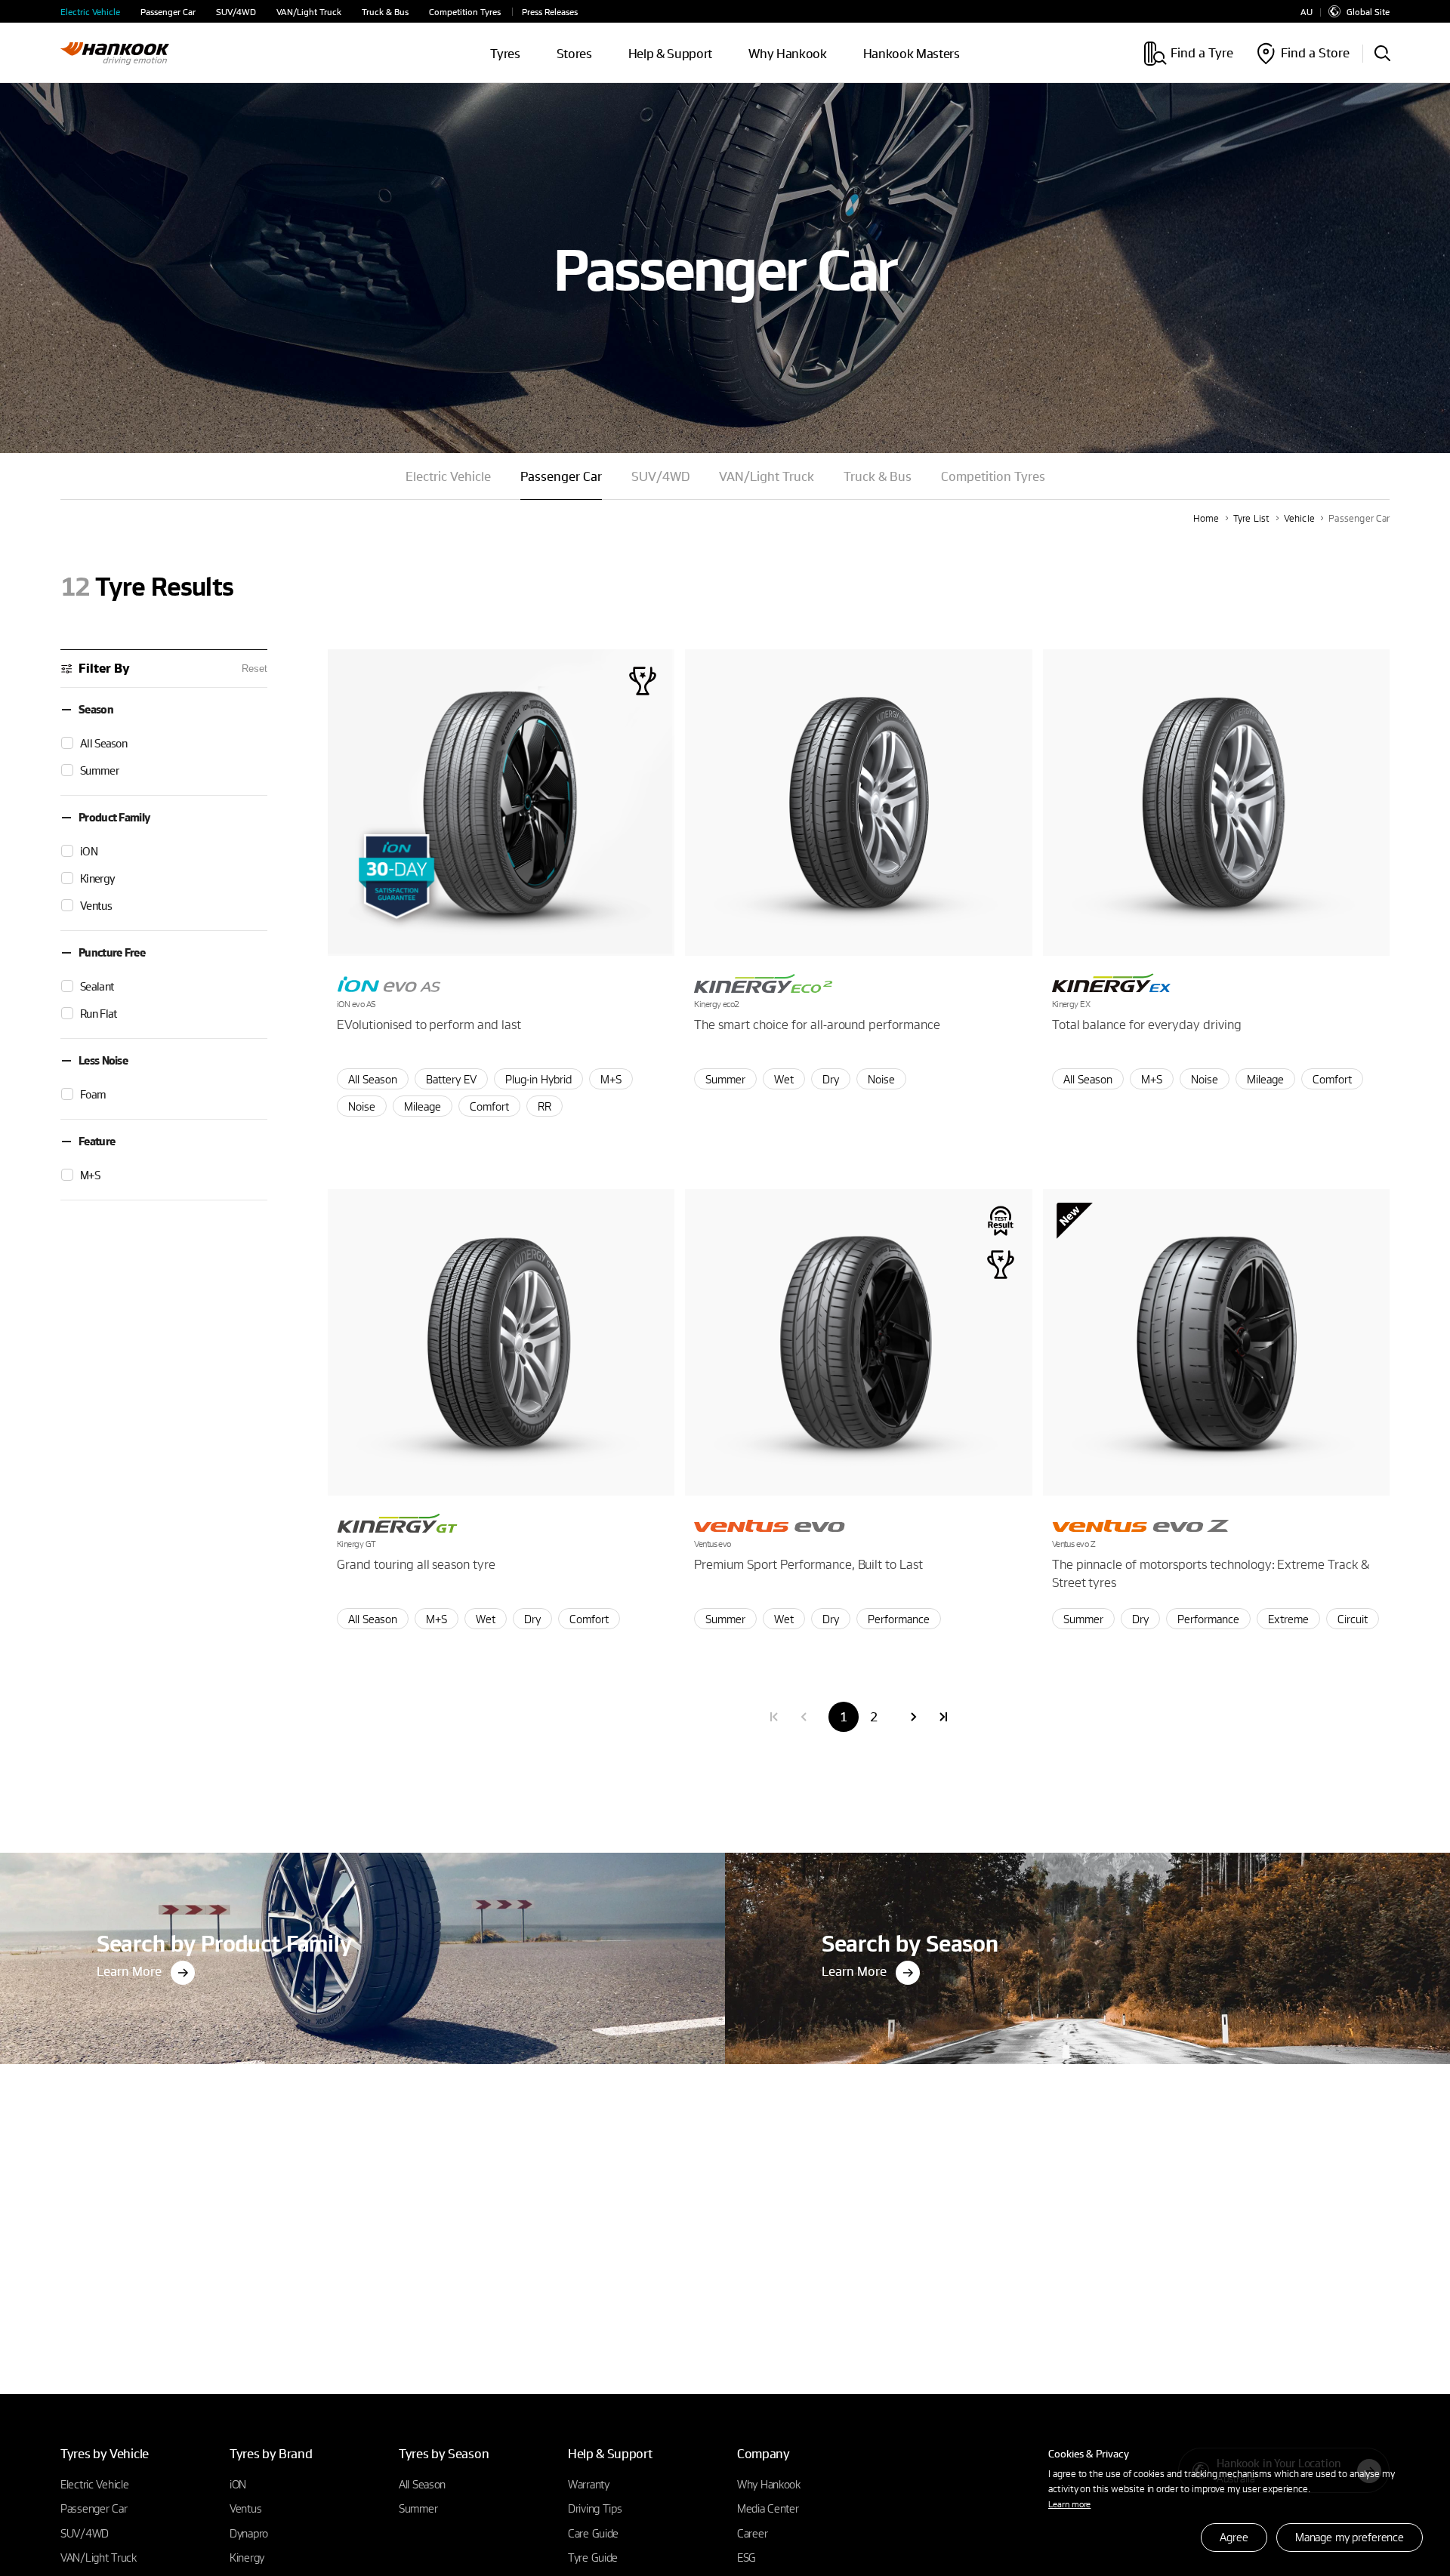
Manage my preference (1350, 2537)
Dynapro (249, 2533)
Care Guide (593, 2533)
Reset (255, 669)
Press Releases (550, 12)
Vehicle (1300, 518)
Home (1206, 518)
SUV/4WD (236, 12)
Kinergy (247, 2557)
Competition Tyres (465, 12)
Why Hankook (787, 53)
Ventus (245, 2508)
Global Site (1368, 11)
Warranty (589, 2484)
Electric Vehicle (90, 12)
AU (1307, 12)
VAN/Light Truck (309, 12)
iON (238, 2484)
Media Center (768, 2508)
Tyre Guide (593, 2557)
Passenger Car (168, 12)
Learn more (1069, 2504)
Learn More (129, 1971)
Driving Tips (595, 2508)
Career (752, 2533)
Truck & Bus (385, 12)
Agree (1234, 2537)
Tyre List (1252, 518)
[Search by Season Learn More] (1087, 1857)
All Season (422, 2484)
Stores (574, 53)
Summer (418, 2508)
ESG (747, 2557)
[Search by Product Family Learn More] (362, 1857)
